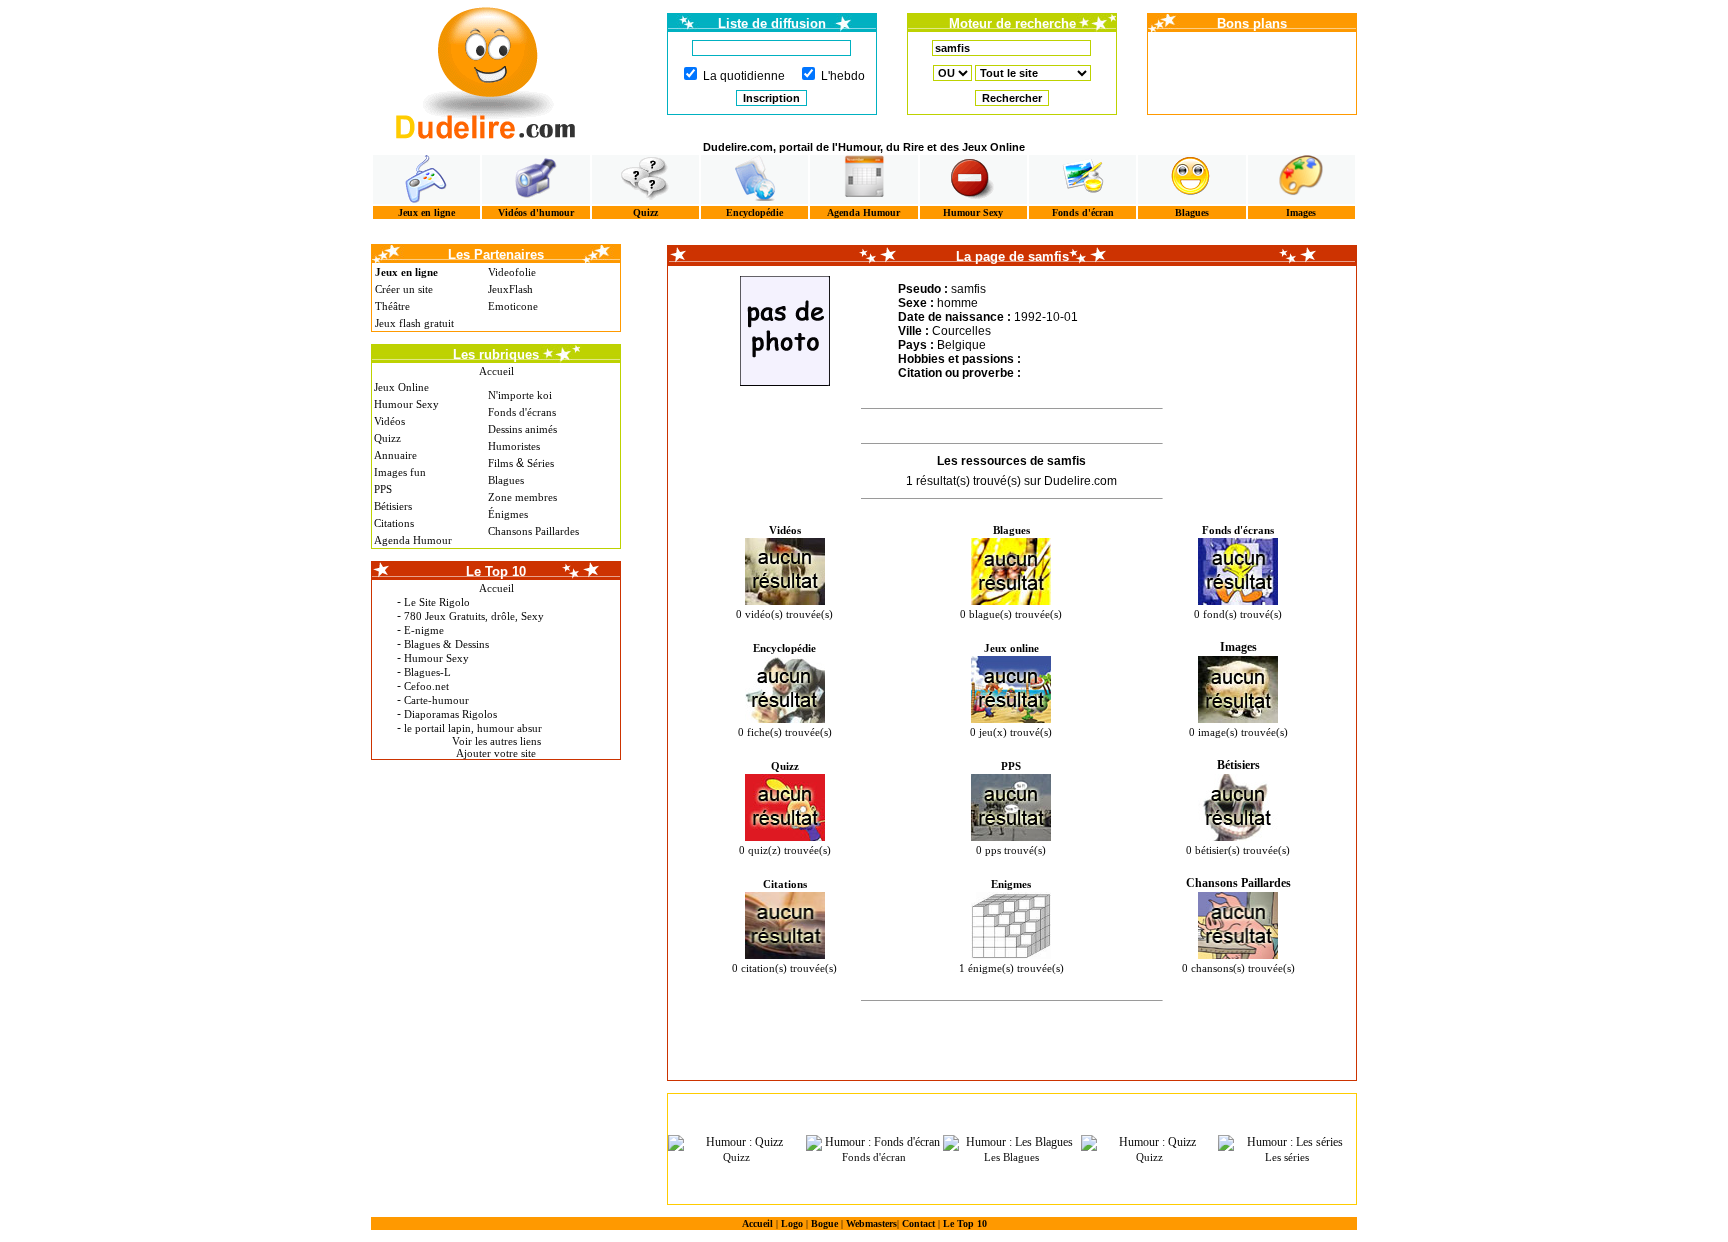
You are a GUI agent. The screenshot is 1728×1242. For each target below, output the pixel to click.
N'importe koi (520, 395)
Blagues (1192, 212)
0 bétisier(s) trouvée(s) (1238, 850)
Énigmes (508, 514)
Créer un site (404, 289)
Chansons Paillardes (533, 531)
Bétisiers (393, 506)
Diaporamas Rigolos (450, 714)
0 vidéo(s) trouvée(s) (784, 614)
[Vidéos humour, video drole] (535, 179)
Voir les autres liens (496, 741)
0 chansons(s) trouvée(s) (1238, 968)
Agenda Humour (863, 212)
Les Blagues (1011, 1157)
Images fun (400, 472)
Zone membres (522, 497)
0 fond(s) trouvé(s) (1238, 614)
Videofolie (512, 272)
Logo (792, 1223)
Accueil (496, 371)
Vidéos (389, 421)
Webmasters (871, 1223)
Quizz (645, 212)
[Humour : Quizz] (737, 1143)
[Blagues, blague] (1191, 179)
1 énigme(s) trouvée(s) (1011, 968)
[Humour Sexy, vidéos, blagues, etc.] (973, 179)
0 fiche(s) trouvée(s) (785, 732)
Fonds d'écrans (522, 412)
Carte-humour (436, 700)
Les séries (1287, 1157)
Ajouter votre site (496, 753)
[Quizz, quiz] (645, 179)
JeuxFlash (510, 289)
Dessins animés (522, 429)
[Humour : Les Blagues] (1012, 1143)
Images (1301, 212)
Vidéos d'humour (536, 212)
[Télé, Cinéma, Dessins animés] (754, 179)
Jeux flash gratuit (414, 323)
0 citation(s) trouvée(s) (784, 968)
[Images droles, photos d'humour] (1301, 179)
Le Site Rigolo (437, 602)
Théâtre (392, 306)
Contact (918, 1223)
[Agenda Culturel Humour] (863, 179)
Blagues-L (427, 672)
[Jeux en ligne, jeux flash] (426, 179)
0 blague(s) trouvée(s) (1011, 614)
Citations (394, 523)
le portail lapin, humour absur (473, 728)
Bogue (824, 1223)
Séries (540, 463)
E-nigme (424, 630)
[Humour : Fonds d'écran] (875, 1143)
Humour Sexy (973, 212)
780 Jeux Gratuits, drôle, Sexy (474, 616)
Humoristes (514, 446)
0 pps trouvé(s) (1011, 850)
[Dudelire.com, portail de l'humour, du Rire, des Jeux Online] (486, 70)
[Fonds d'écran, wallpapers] (1082, 179)
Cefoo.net (426, 686)
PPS (383, 489)
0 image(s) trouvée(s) (1238, 732)
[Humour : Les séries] (1287, 1143)
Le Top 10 (965, 1223)
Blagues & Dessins (446, 644)
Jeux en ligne (426, 212)
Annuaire (395, 455)
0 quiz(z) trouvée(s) (785, 850)
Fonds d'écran (1083, 212)
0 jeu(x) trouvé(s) (1011, 732)
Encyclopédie (754, 212)
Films (500, 463)
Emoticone (513, 306)
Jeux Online (401, 387)
